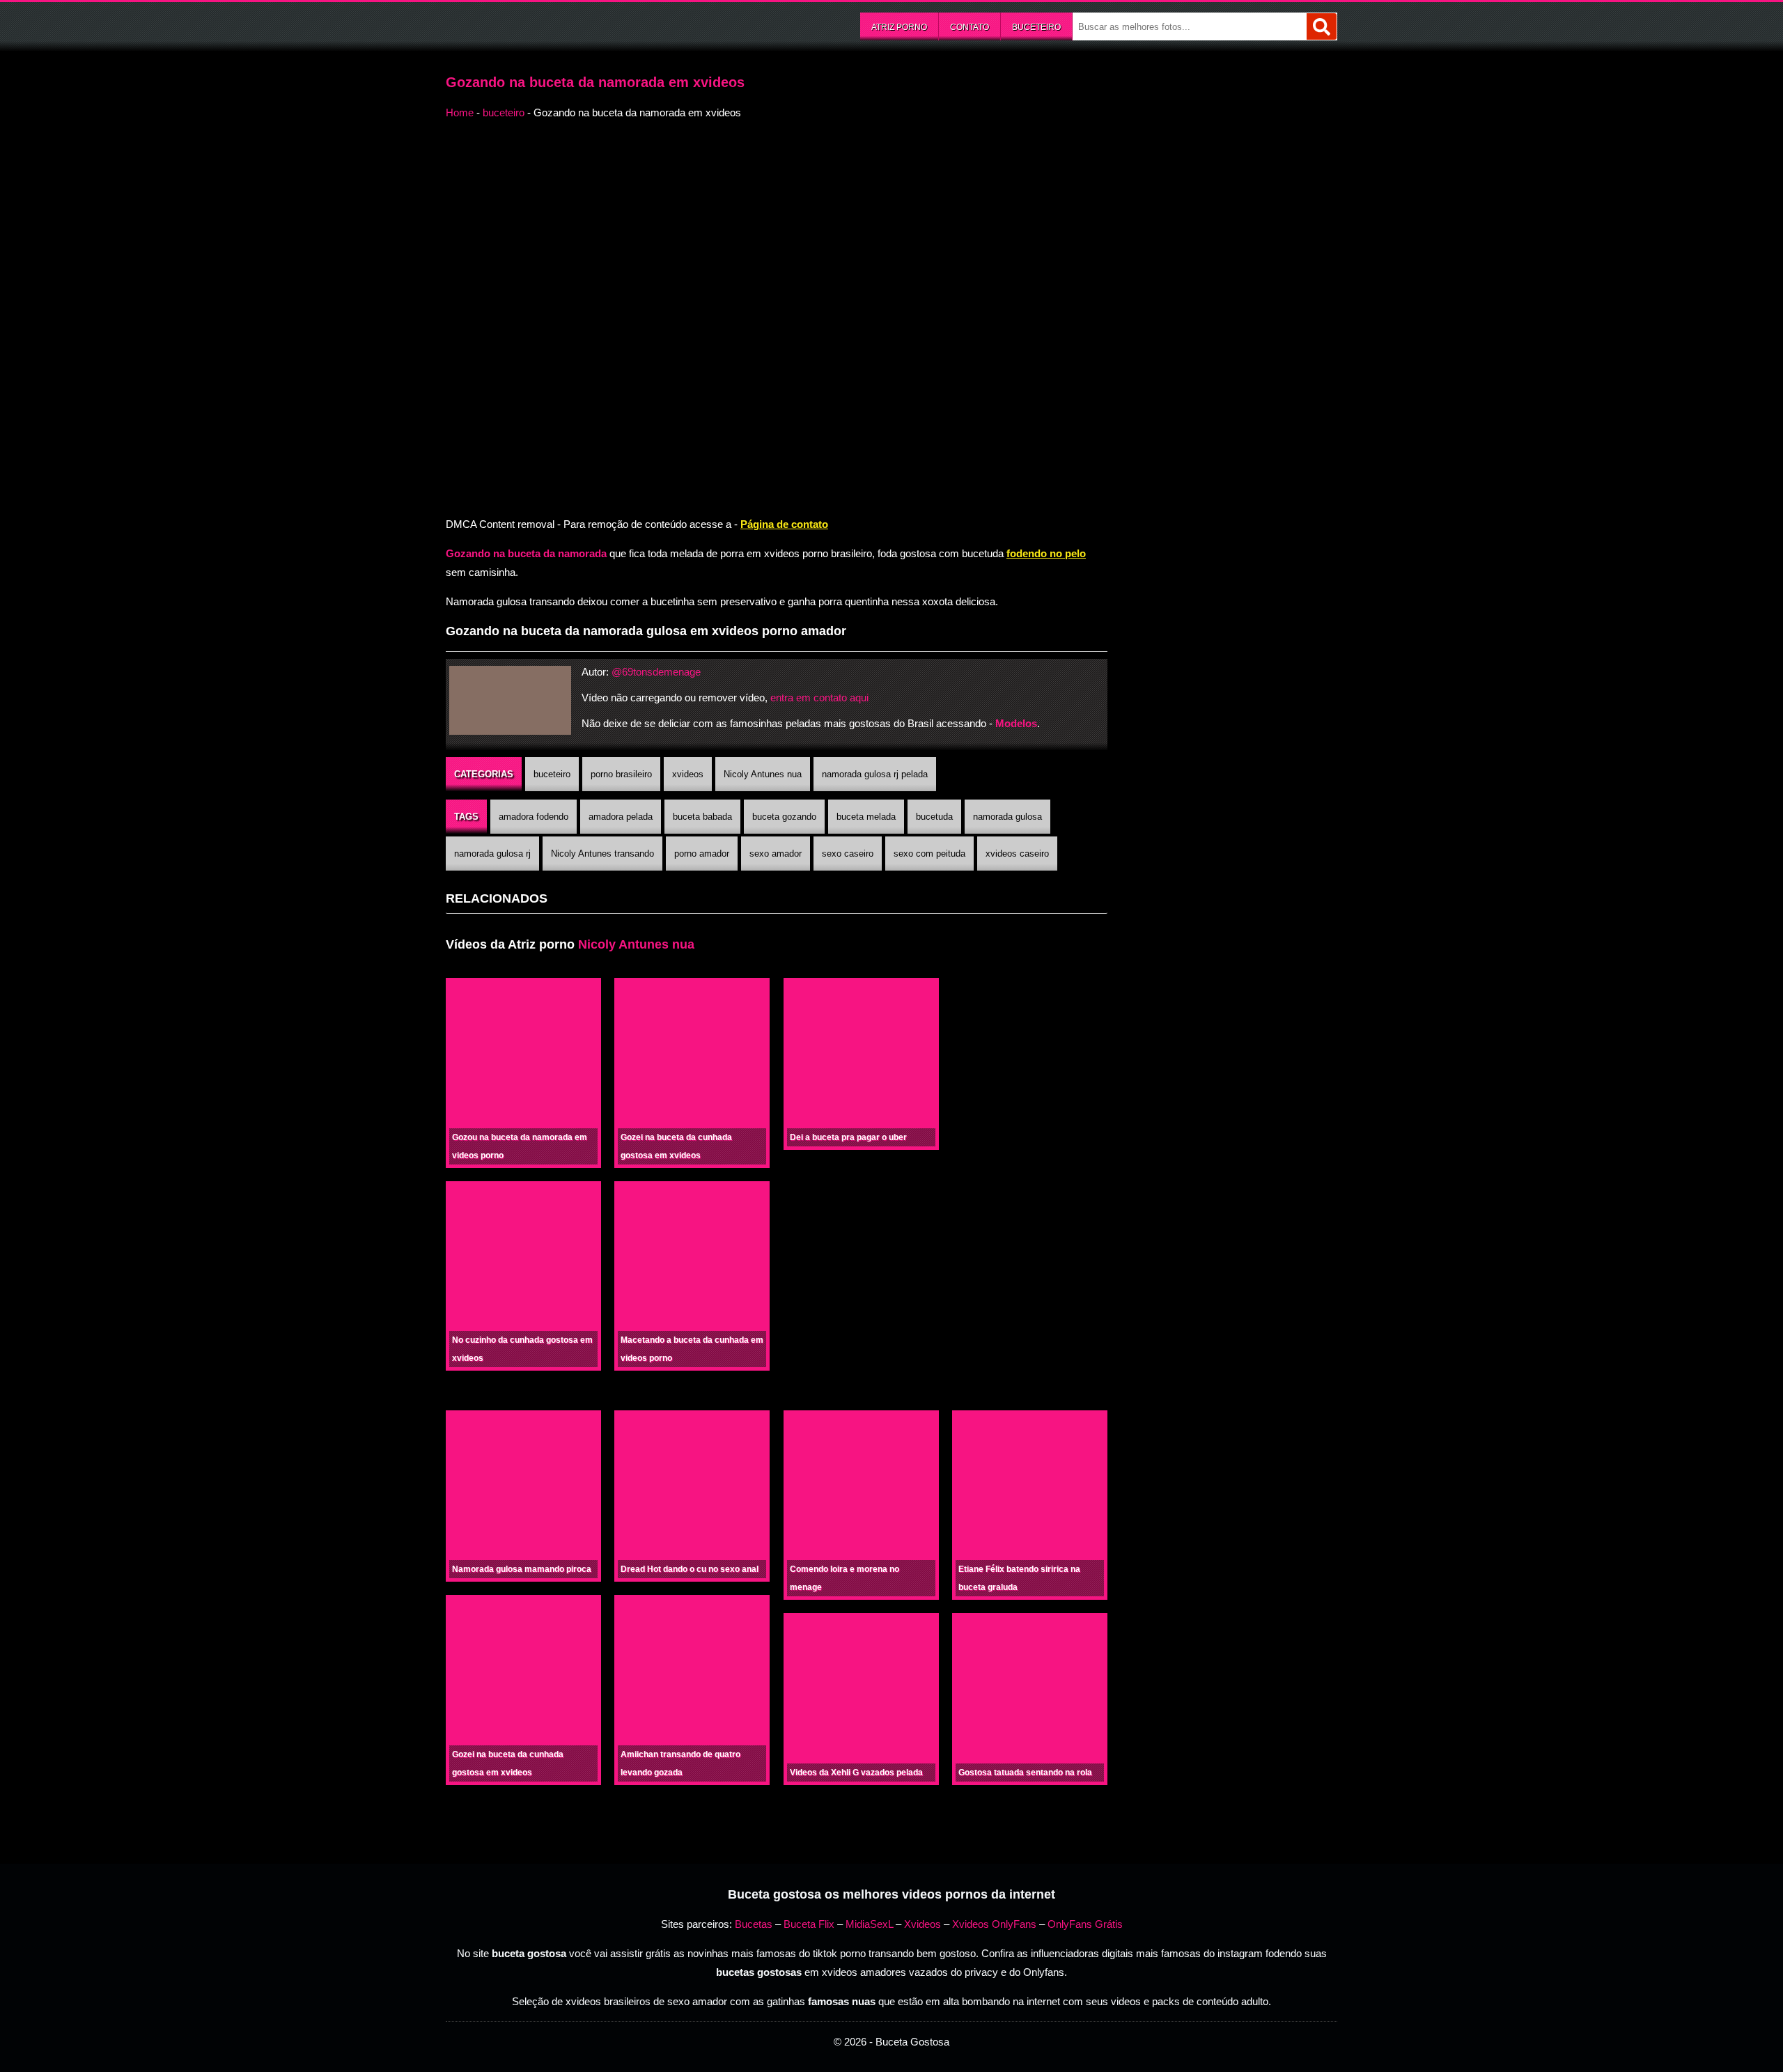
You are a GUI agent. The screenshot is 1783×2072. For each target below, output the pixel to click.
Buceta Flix (809, 1924)
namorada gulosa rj (492, 854)
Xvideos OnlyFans (994, 1924)
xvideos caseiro (1017, 854)
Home (460, 112)
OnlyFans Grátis (1085, 1924)
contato (970, 27)
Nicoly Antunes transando (602, 854)
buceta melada (866, 817)
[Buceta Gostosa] (550, 25)
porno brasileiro (621, 774)
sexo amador (776, 854)
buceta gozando (784, 817)
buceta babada (702, 817)
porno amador (702, 854)
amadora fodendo (534, 817)
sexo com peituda (929, 854)
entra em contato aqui (819, 698)
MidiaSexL (869, 1924)
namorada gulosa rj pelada (875, 774)
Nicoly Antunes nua (763, 774)
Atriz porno (899, 27)
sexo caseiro (848, 854)
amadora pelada (621, 817)
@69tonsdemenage (656, 672)
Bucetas (754, 1924)
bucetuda (934, 817)
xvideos (688, 774)
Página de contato (784, 524)
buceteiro (1036, 27)
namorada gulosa (1007, 817)
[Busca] (1322, 26)
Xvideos (922, 1924)
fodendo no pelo (1046, 553)
